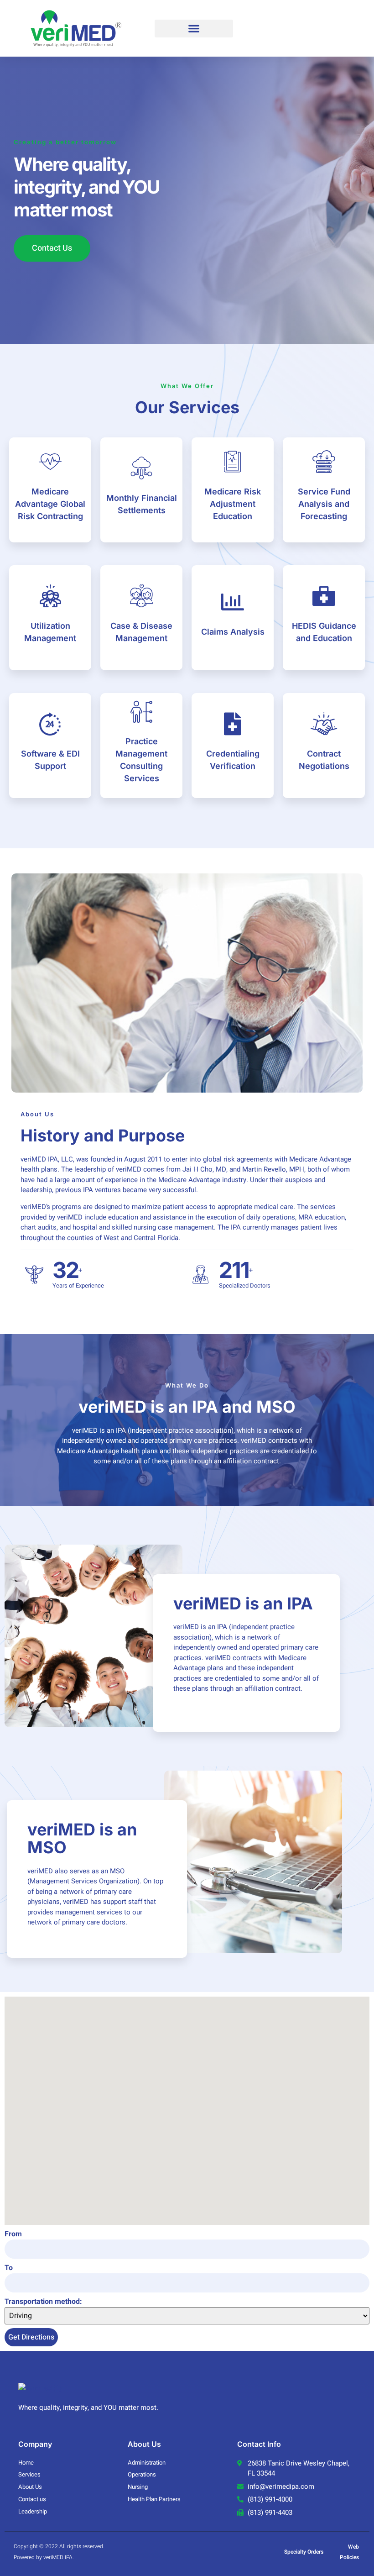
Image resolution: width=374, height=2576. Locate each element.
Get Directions (31, 2337)
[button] (194, 29)
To (9, 2268)
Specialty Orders (304, 2552)
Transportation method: (43, 2302)
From (13, 2234)
